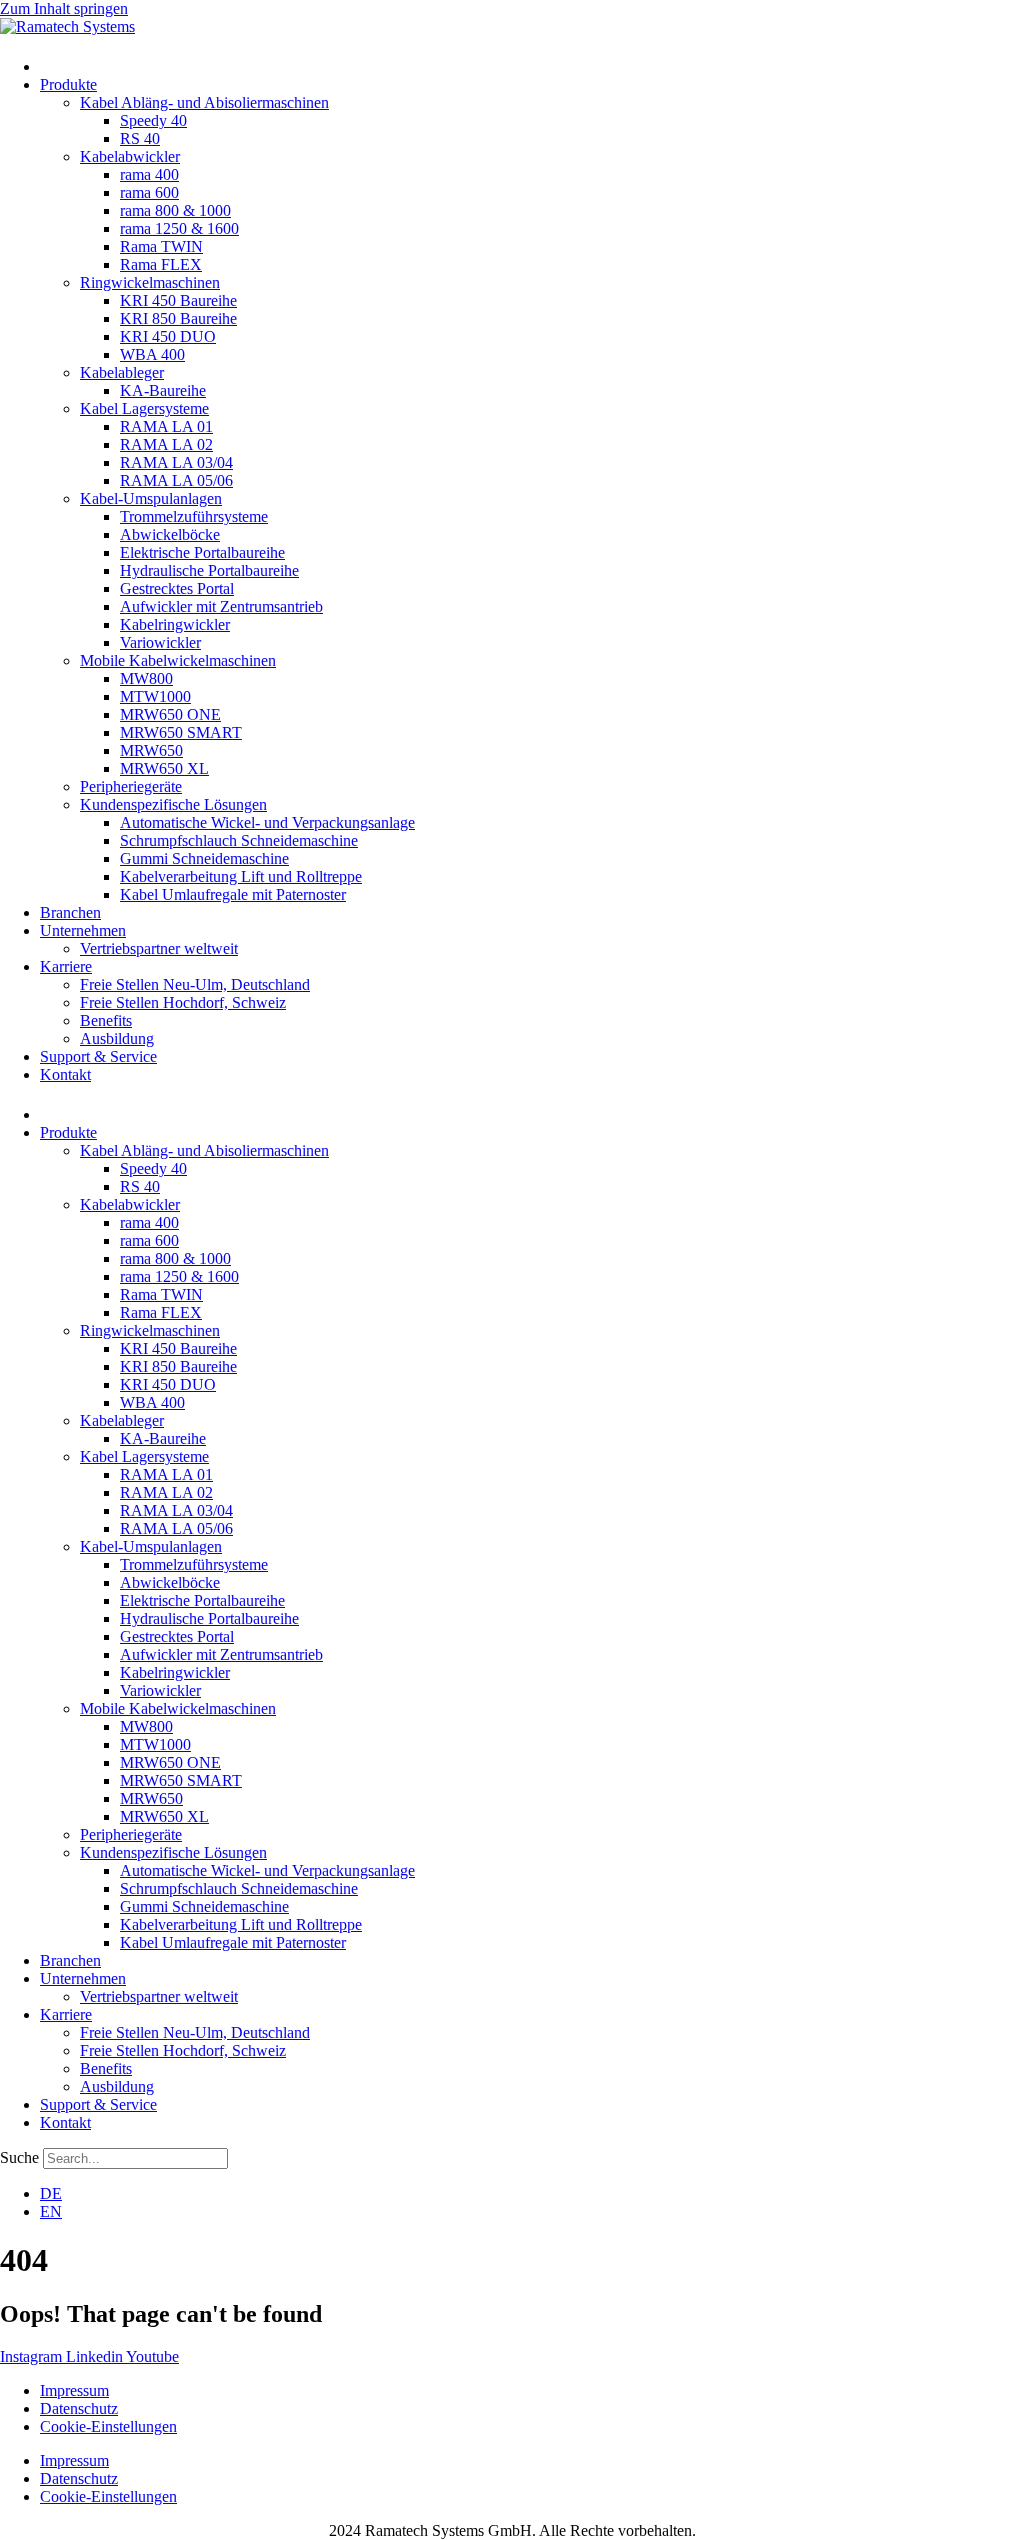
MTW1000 (155, 696)
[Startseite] (50, 66)
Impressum (74, 2390)
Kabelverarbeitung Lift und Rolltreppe (241, 876)
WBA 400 (152, 354)
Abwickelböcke (170, 534)
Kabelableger (122, 372)
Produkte (68, 84)
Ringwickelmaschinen (150, 282)
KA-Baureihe (163, 390)
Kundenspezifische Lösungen (173, 804)
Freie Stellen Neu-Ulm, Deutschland (195, 984)
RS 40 (140, 138)
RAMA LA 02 (166, 444)
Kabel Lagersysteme (144, 408)
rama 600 (149, 192)
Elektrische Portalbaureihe (202, 552)
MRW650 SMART (181, 732)
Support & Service (98, 1056)
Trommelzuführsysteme (194, 516)
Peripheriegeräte (131, 786)
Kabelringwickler (175, 624)
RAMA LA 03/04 (176, 462)
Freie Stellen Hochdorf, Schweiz (183, 1002)
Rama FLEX (161, 264)
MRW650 (151, 750)
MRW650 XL (164, 768)
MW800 (146, 678)
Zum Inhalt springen (64, 8)
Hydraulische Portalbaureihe (209, 570)
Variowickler (160, 642)
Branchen (70, 912)
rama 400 (149, 174)
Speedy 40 (153, 120)
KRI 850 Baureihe (178, 318)
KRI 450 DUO (168, 336)
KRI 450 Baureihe (178, 300)
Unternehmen (83, 930)
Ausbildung (117, 1038)
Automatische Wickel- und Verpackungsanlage (267, 822)
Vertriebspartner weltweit (159, 948)
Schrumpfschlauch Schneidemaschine (239, 840)
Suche (19, 2157)
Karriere (66, 966)
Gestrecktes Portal (177, 588)
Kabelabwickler (130, 156)
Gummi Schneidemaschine (204, 858)
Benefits (106, 1020)
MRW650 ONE (170, 714)
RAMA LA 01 (166, 426)
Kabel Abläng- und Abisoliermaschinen (204, 102)
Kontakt (65, 1074)
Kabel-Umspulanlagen (151, 498)
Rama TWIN (161, 246)
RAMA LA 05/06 (176, 480)
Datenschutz (79, 2408)
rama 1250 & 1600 (179, 228)
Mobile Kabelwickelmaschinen (178, 660)
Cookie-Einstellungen (108, 2426)
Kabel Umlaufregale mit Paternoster (233, 894)
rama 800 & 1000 (175, 210)
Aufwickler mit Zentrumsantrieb (221, 606)
